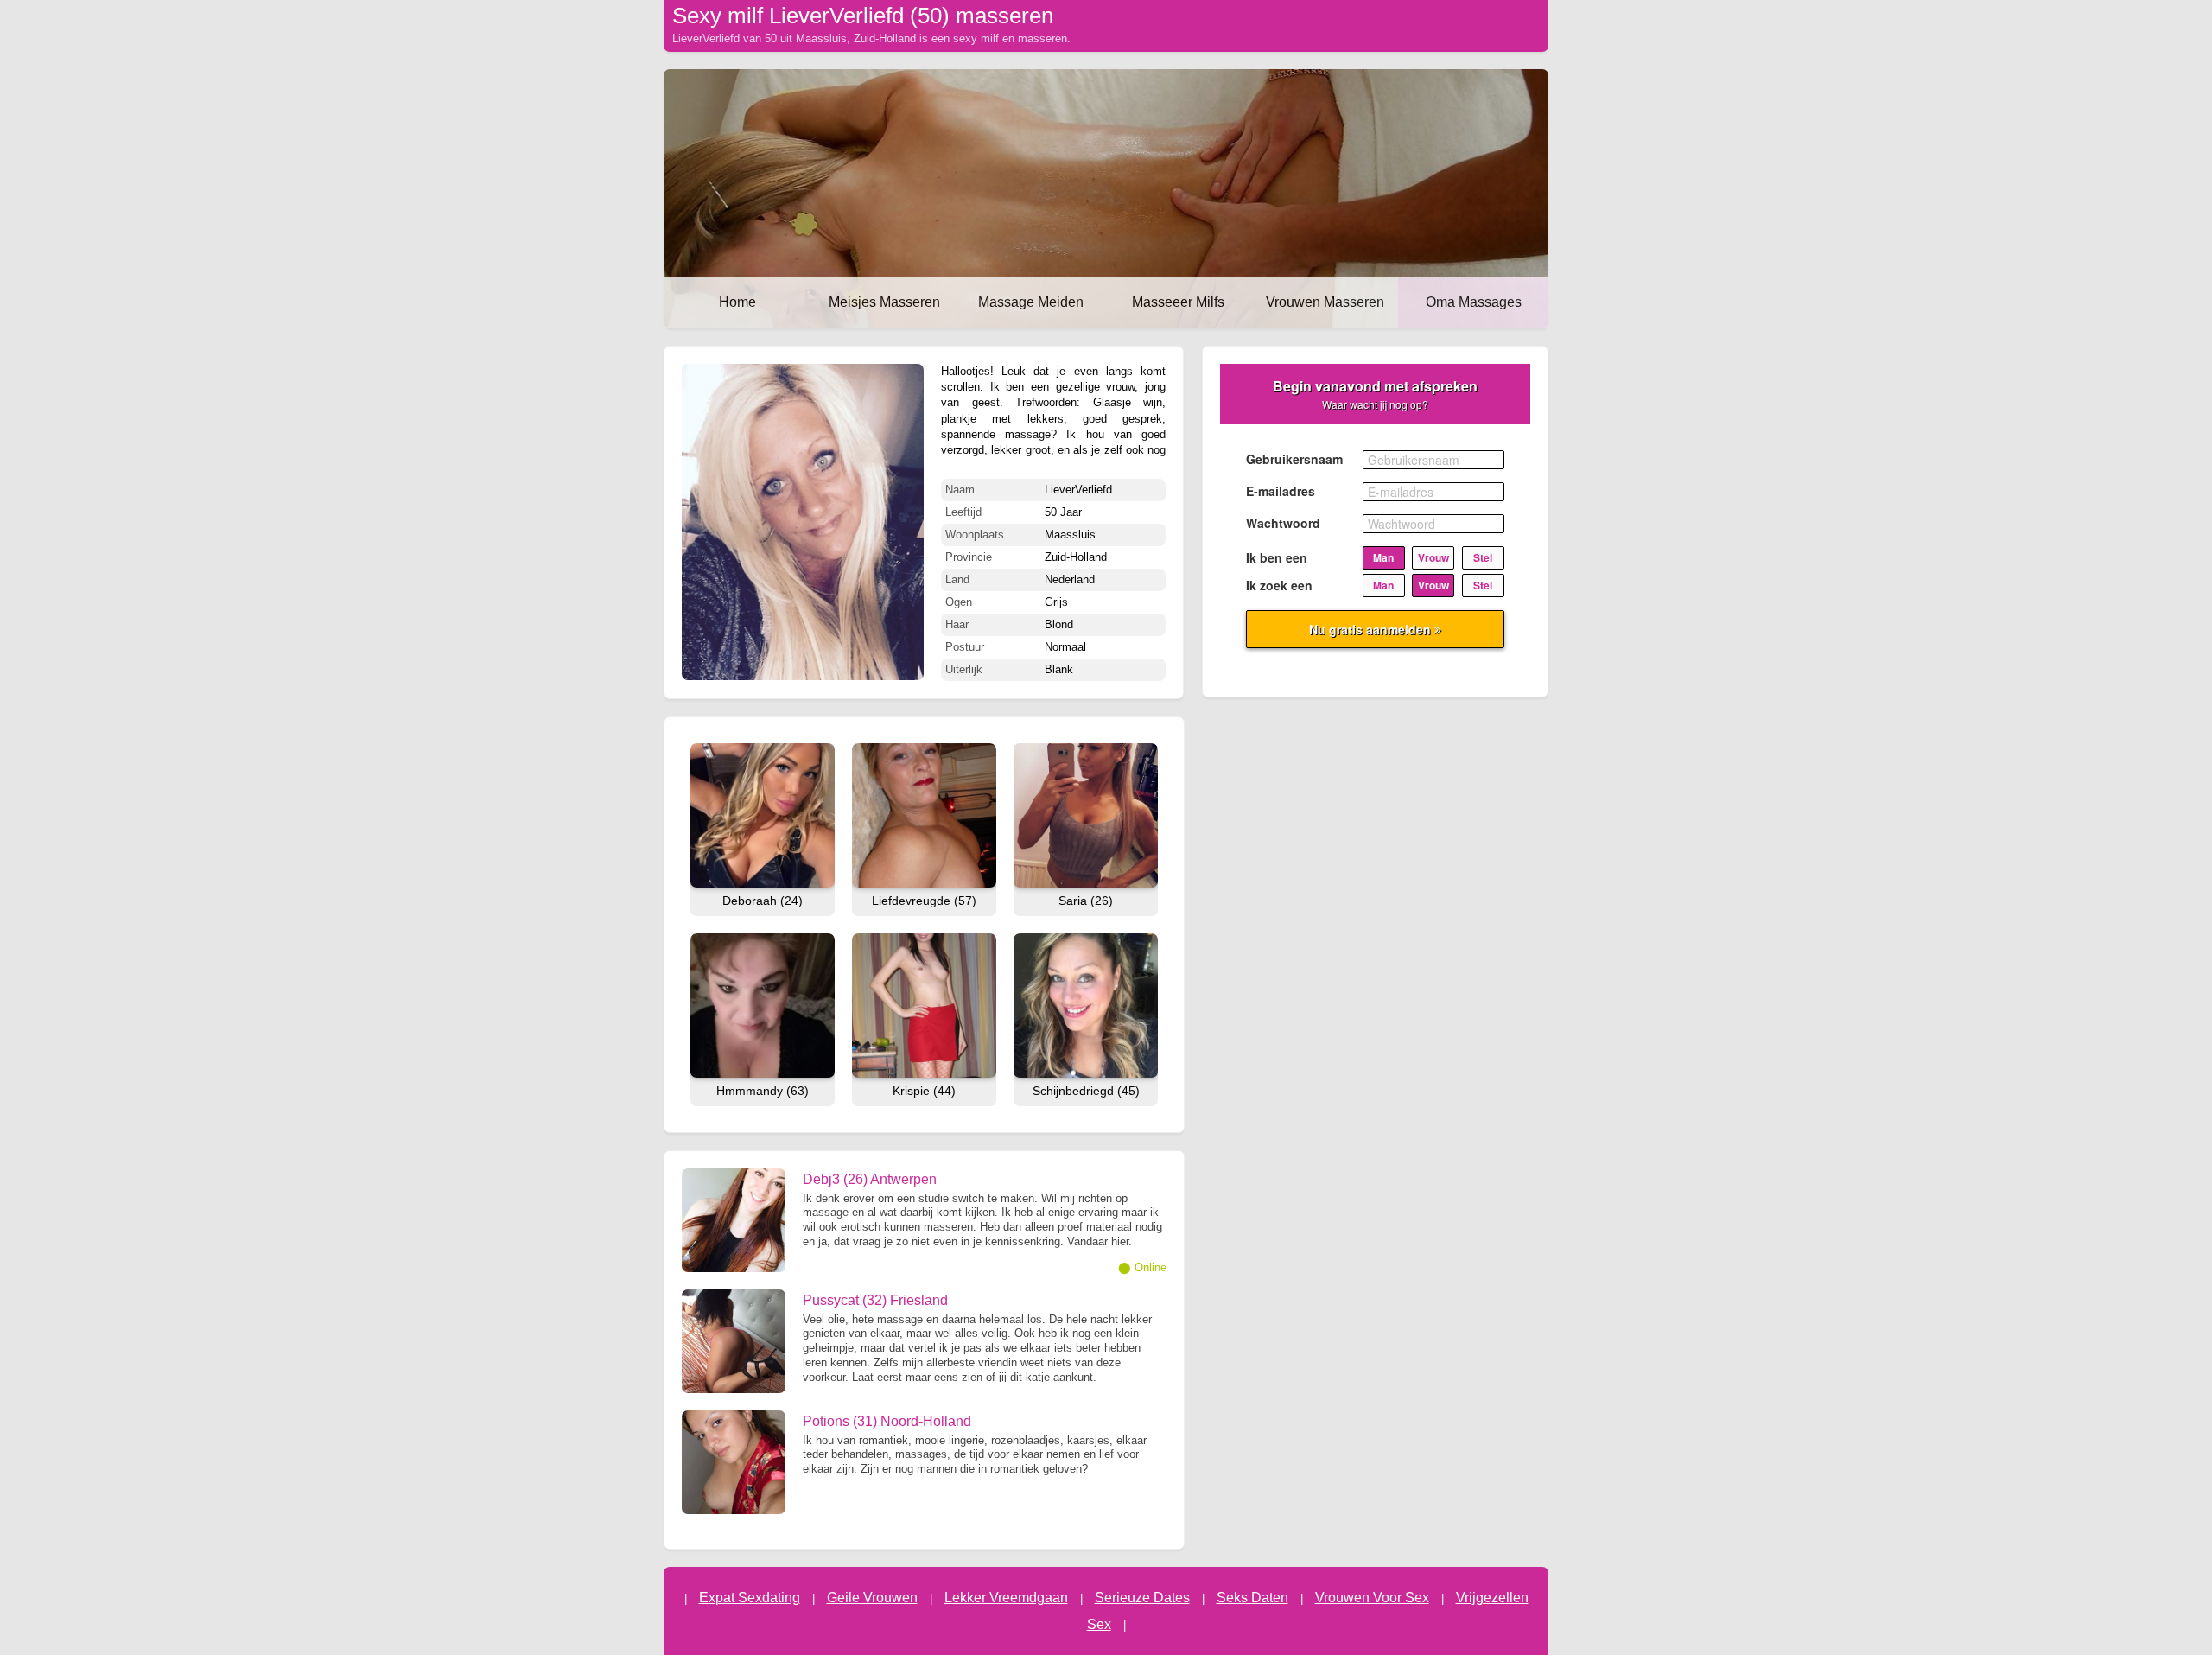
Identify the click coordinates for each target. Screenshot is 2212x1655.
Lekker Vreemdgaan (1006, 1598)
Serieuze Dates (1142, 1598)
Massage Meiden (1031, 302)
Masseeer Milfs (1178, 302)
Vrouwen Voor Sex (1372, 1598)
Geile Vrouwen (872, 1598)
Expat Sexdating (750, 1598)
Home (737, 302)
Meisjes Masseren (884, 302)
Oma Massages (1474, 302)
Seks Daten (1252, 1598)
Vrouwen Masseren (1325, 302)
